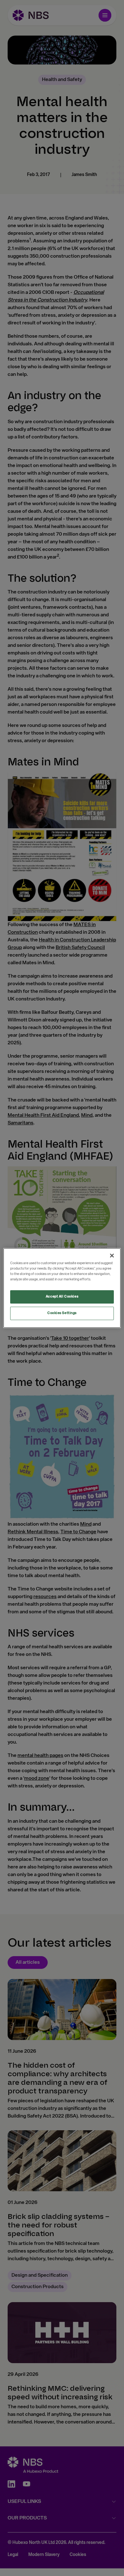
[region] (62, 1288)
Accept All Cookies (62, 1297)
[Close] (112, 1256)
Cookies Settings (62, 1313)
